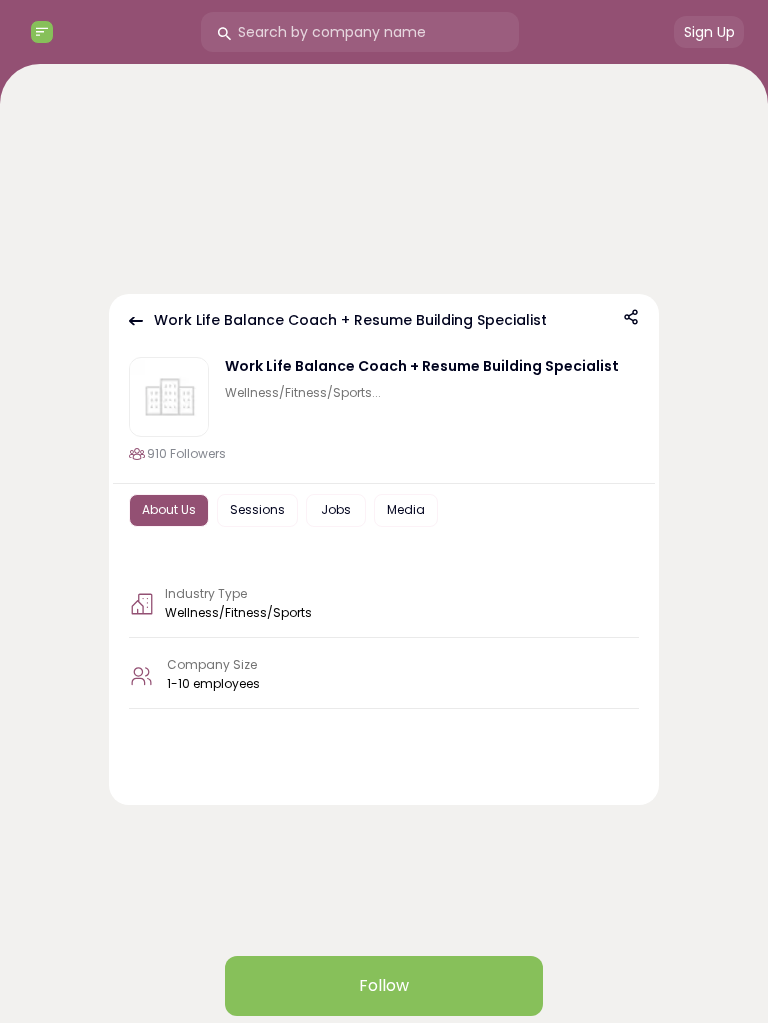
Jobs (336, 509)
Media (406, 509)
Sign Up (709, 32)
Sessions (257, 509)
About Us (169, 509)
